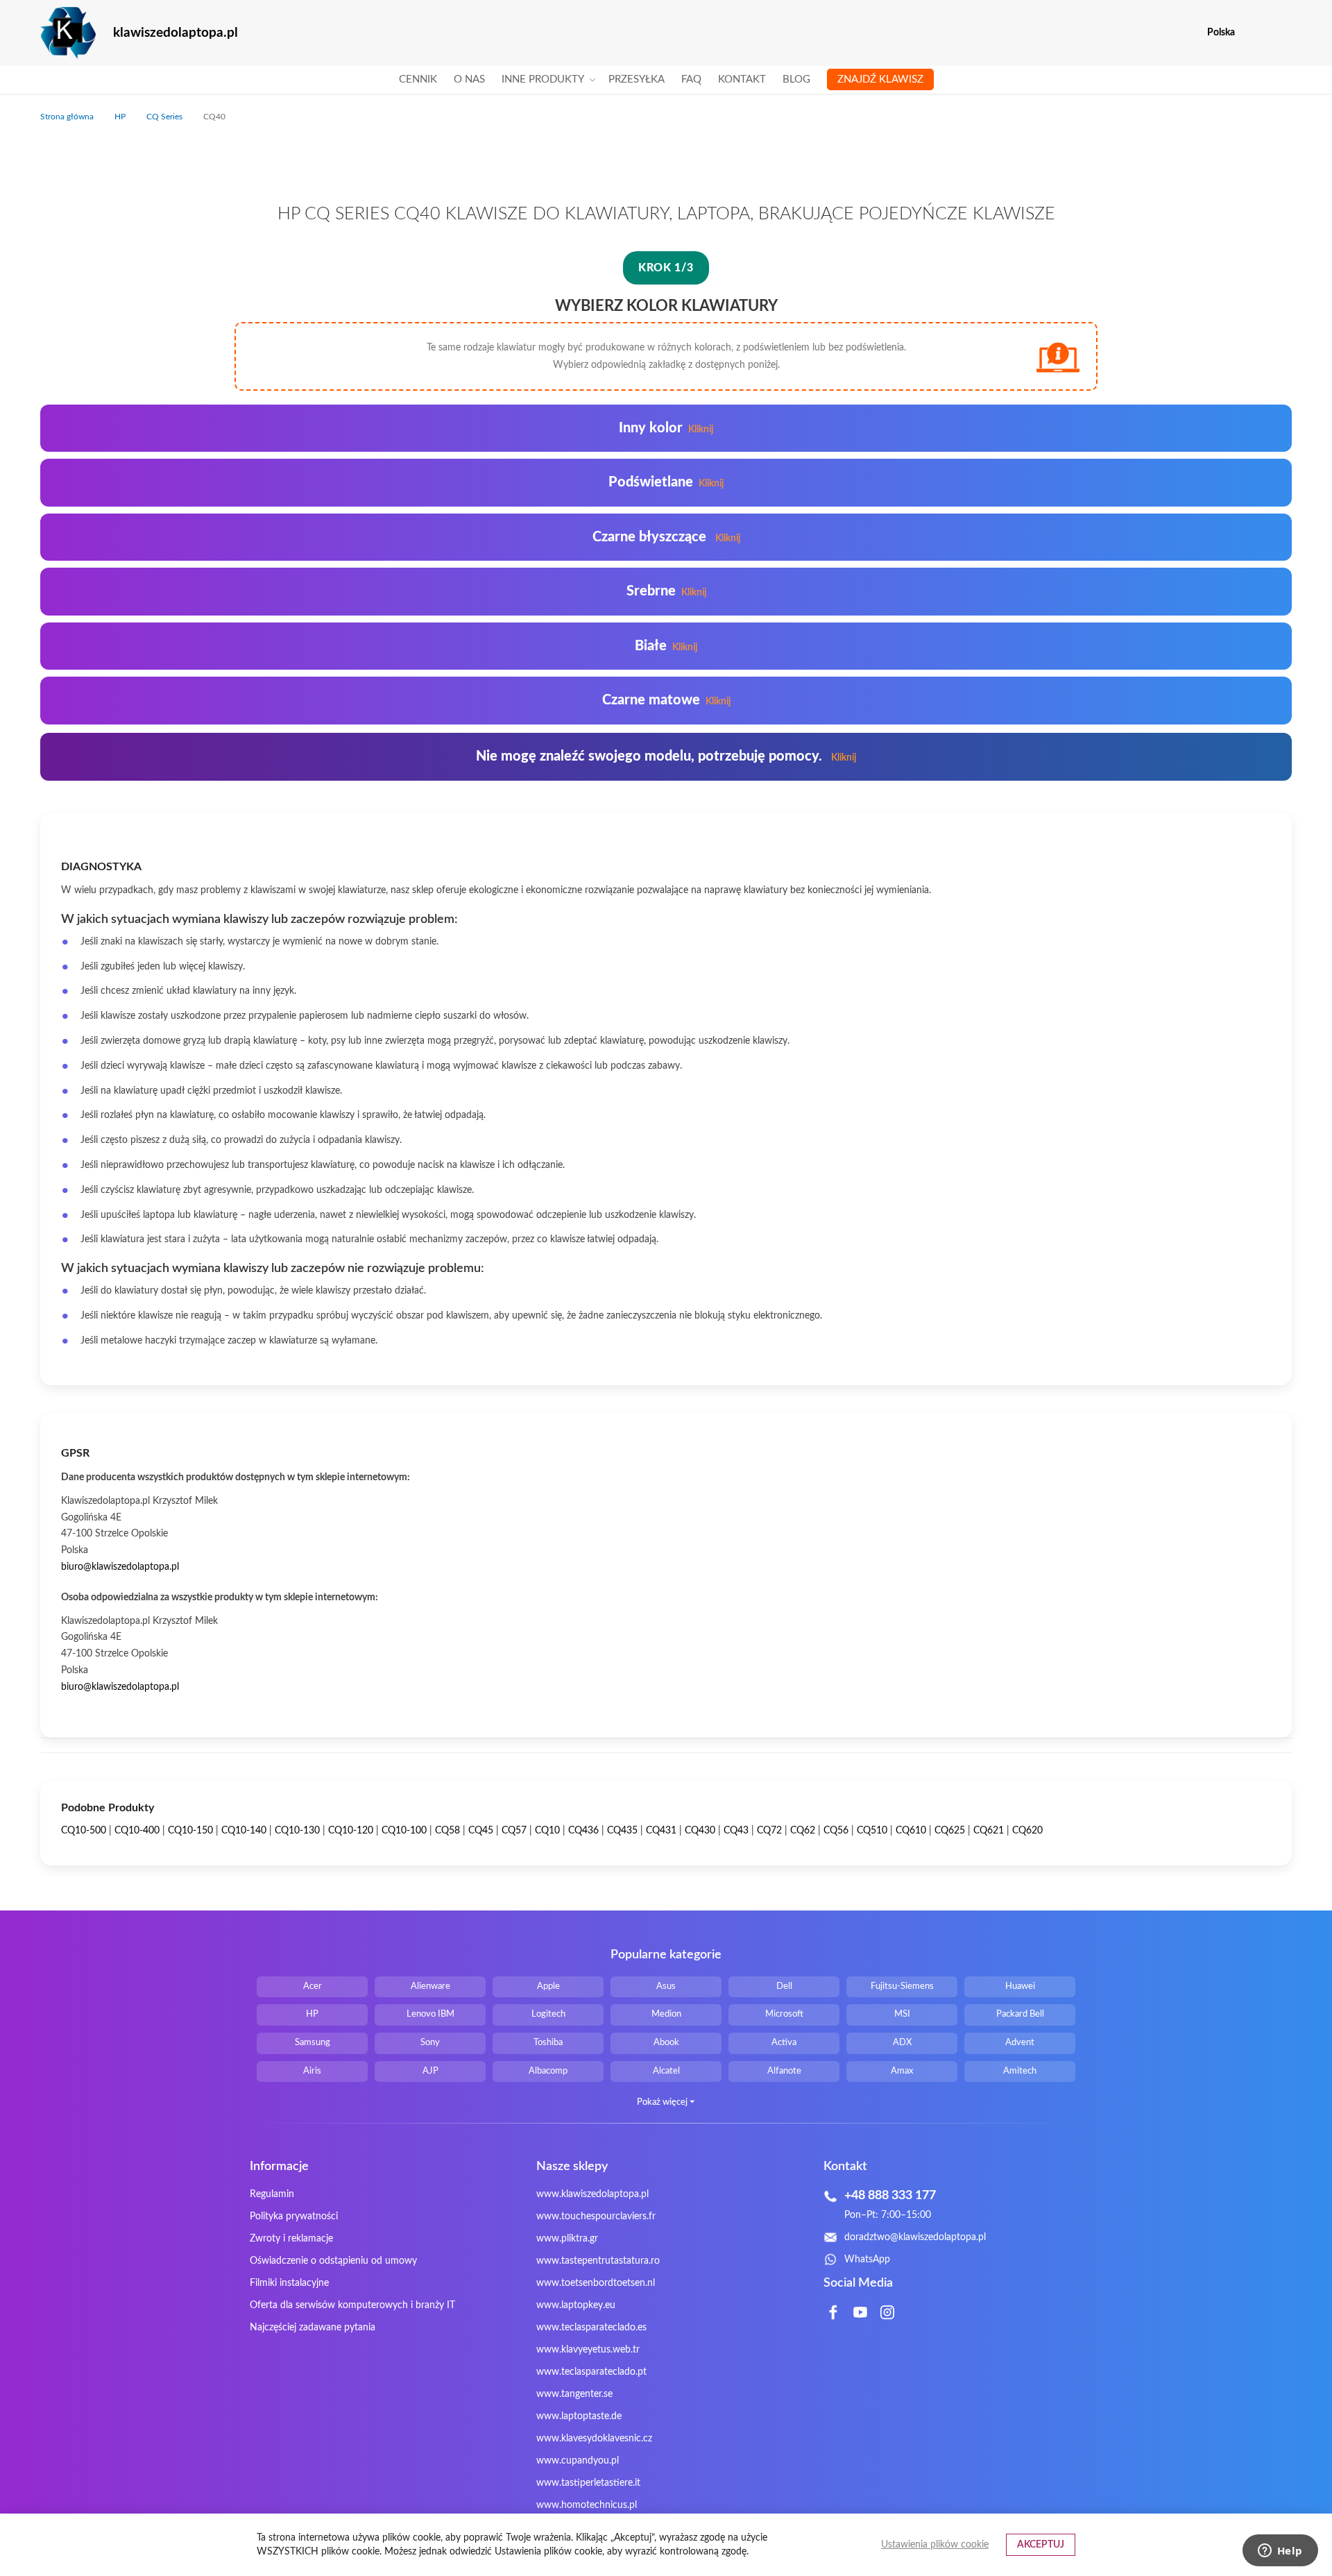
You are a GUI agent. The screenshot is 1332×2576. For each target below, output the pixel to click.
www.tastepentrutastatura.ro (598, 2261)
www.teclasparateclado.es (591, 2328)
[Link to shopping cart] (1255, 33)
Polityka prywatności (294, 2217)
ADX (902, 2043)
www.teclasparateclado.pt (591, 2372)
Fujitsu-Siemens (902, 1986)
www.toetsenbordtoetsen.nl (596, 2283)
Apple (548, 1986)
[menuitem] (418, 80)
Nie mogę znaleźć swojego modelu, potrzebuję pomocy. (666, 756)
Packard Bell (1020, 2014)
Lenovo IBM (430, 2014)
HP (121, 117)
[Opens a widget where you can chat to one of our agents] (1280, 2552)
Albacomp (548, 2071)
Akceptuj (1041, 2545)
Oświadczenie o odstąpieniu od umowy (333, 2261)
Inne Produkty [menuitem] (543, 79)
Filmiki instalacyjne (289, 2283)
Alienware (430, 1986)
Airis (312, 2071)
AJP (430, 2071)
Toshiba (548, 2043)
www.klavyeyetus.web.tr (588, 2350)
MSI (902, 2014)
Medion (666, 2014)
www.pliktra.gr (567, 2239)
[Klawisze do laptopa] (68, 33)
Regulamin (272, 2194)
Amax (902, 2071)
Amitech (1020, 2071)
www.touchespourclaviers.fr (596, 2217)
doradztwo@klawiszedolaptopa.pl (915, 2237)
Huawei (1020, 1986)
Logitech (548, 2014)
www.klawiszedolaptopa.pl (592, 2194)
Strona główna (68, 117)
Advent (1020, 2043)
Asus (666, 1986)
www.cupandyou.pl (578, 2461)
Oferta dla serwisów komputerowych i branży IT (352, 2305)
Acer (313, 1986)
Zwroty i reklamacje (291, 2239)
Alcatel (666, 2071)
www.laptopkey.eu (576, 2305)
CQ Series (165, 117)
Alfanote (784, 2071)
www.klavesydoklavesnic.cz (594, 2439)
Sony (430, 2043)
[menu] (666, 80)
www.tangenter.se (574, 2394)
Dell (784, 1986)
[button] (1283, 33)
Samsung (313, 2043)
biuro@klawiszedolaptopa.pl (120, 1567)
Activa (784, 2043)
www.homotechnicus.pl (587, 2505)
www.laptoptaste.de (579, 2416)
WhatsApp (867, 2260)
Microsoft (784, 2014)
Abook (666, 2043)
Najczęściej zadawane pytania (313, 2328)
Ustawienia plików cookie (935, 2545)
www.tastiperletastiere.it (588, 2483)
